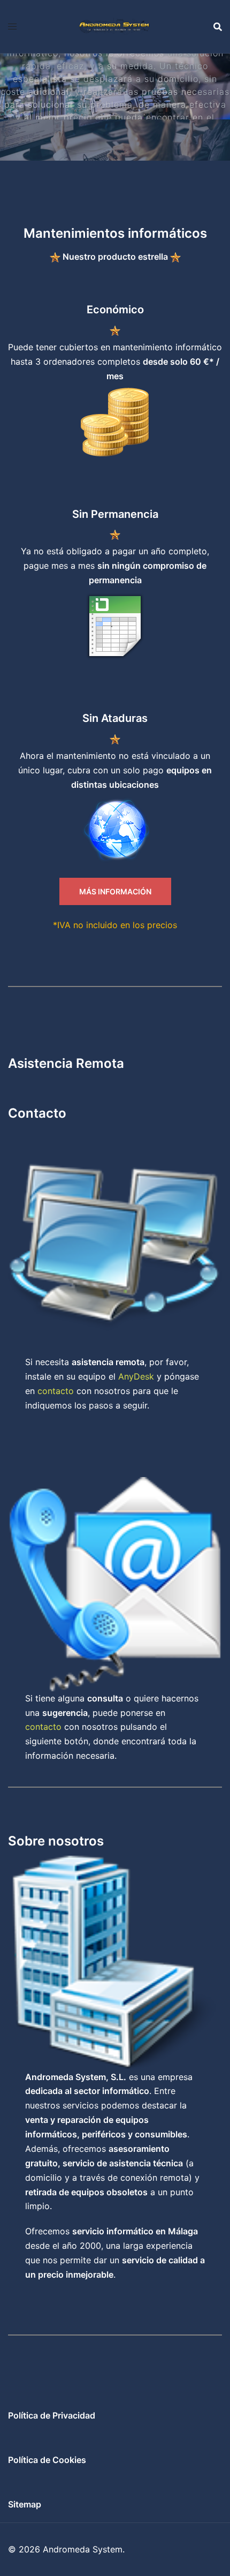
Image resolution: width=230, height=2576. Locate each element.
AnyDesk (136, 1376)
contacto (56, 1391)
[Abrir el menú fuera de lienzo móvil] (12, 27)
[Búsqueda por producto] (218, 27)
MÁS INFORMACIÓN (115, 891)
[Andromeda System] (115, 26)
